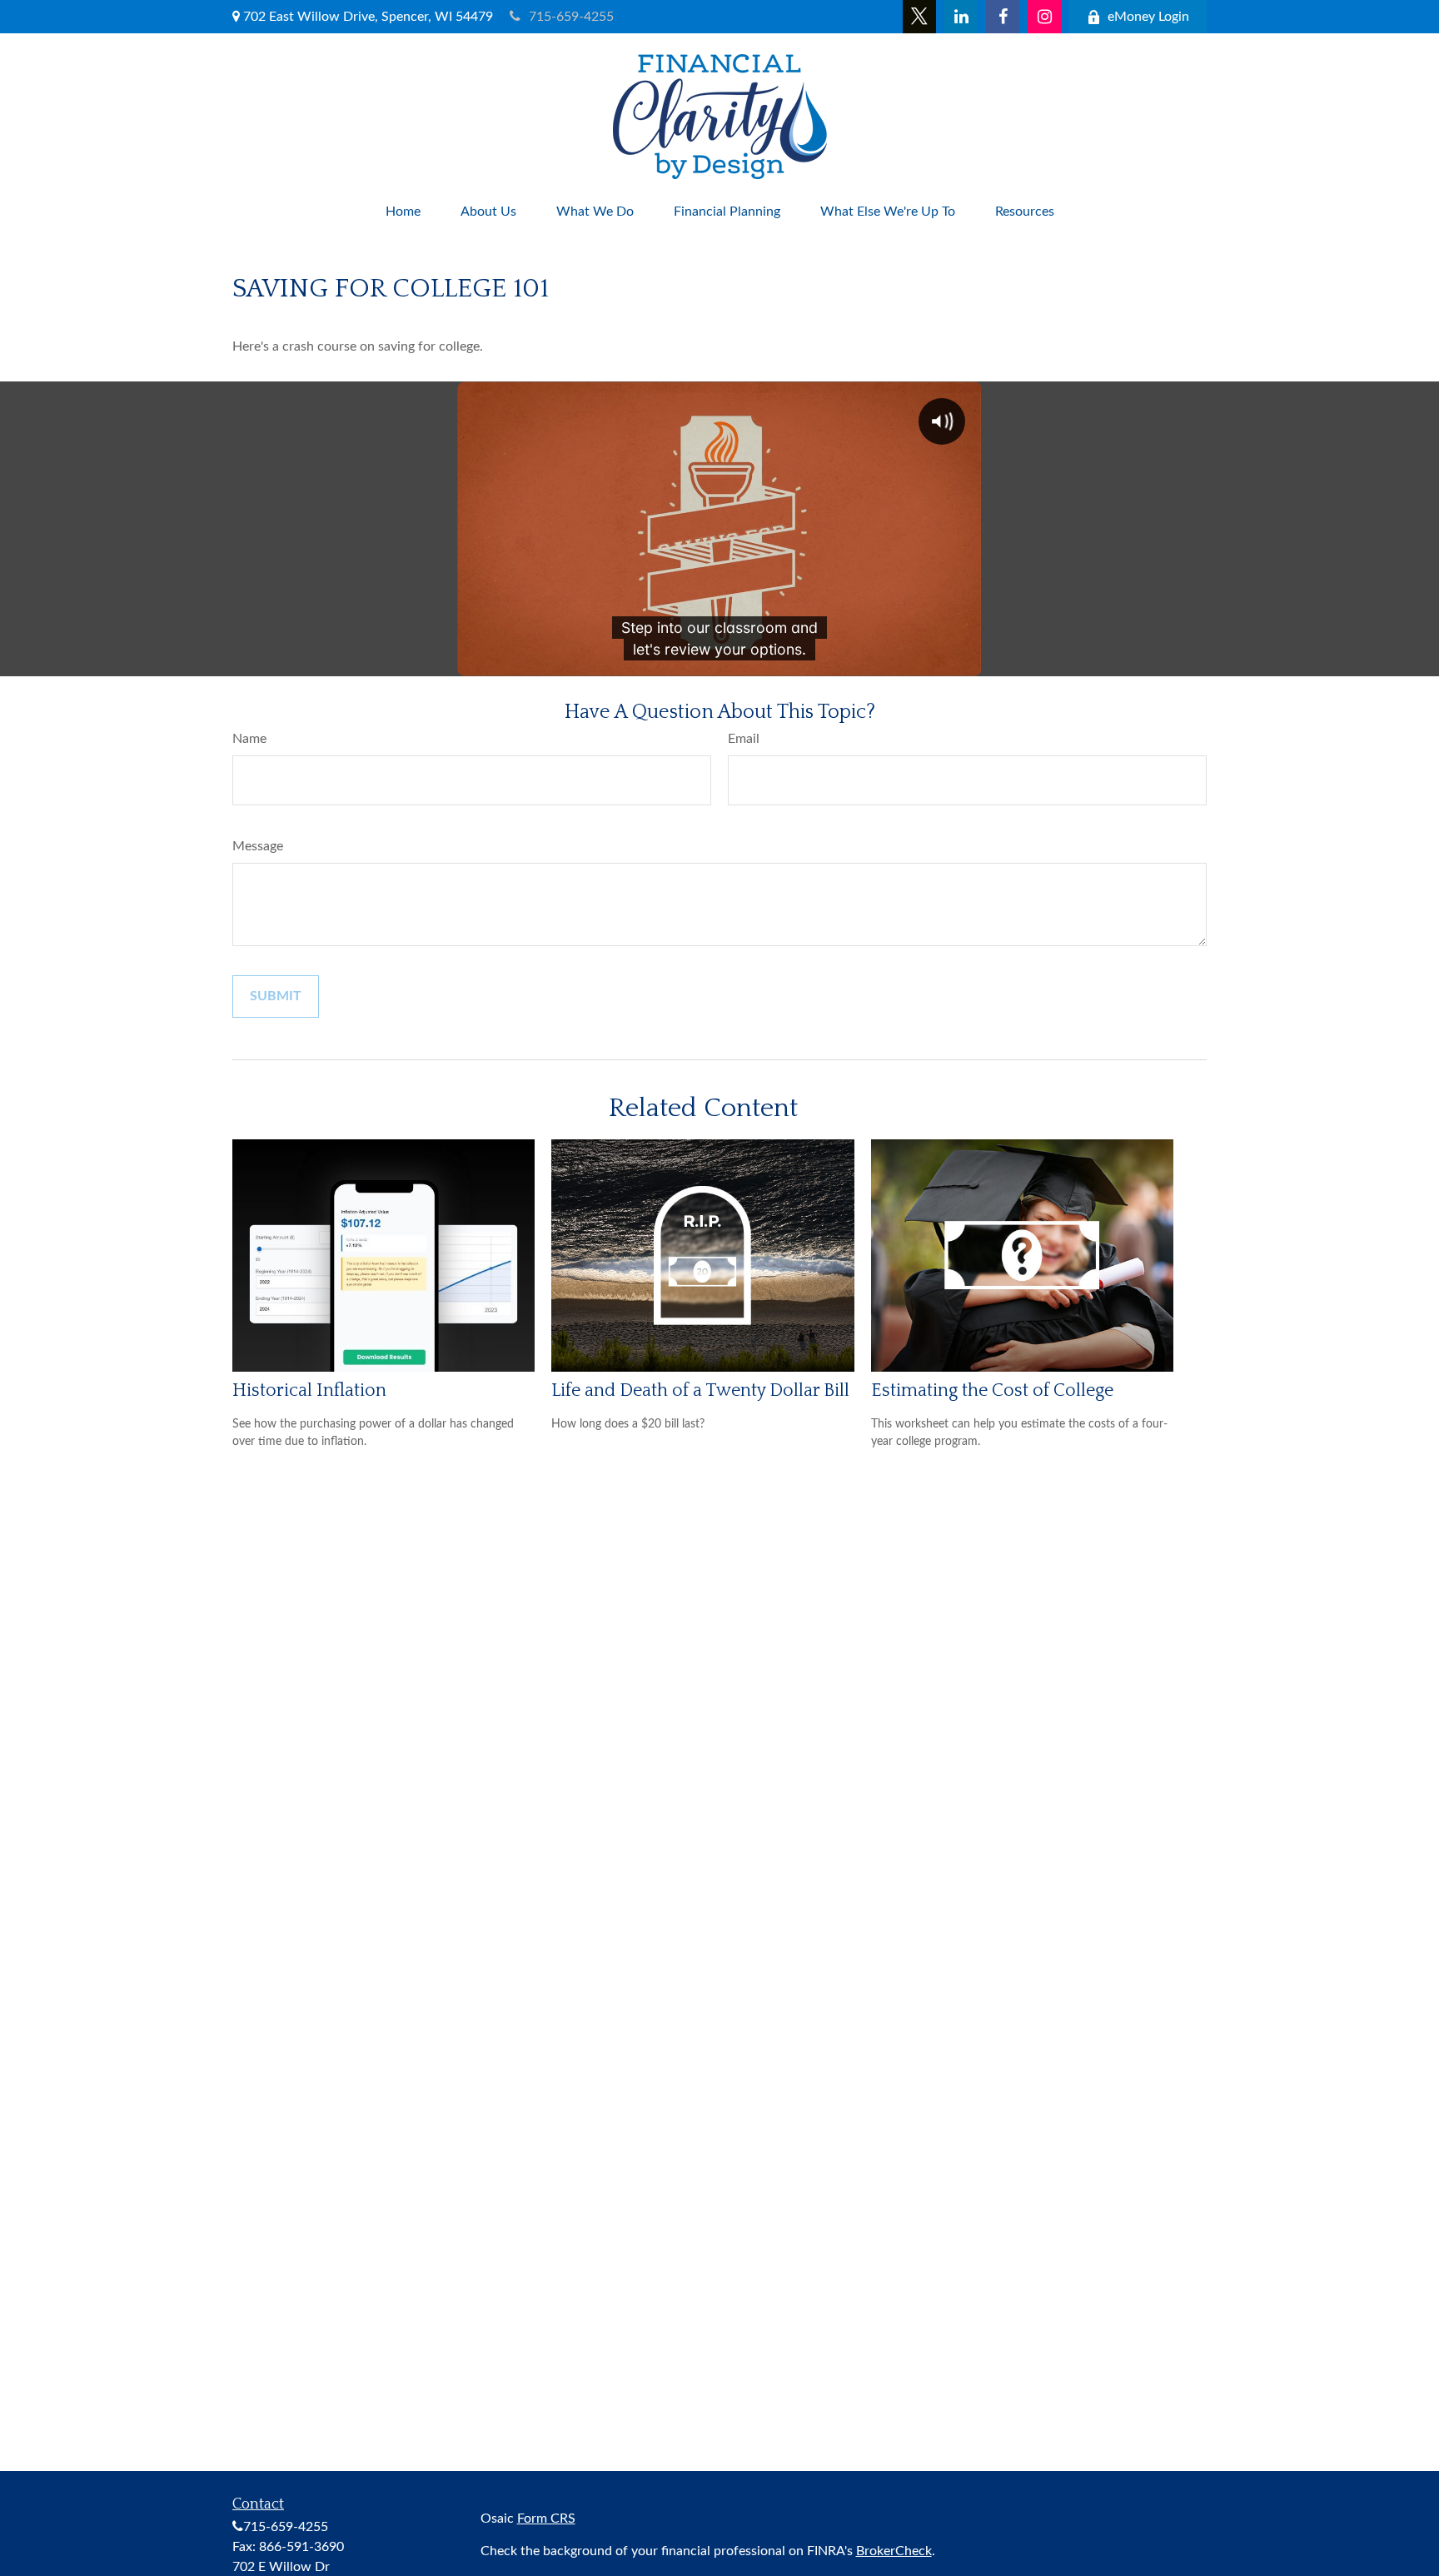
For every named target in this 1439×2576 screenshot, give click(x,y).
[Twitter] (919, 17)
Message (258, 846)
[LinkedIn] (961, 17)
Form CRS (546, 2519)
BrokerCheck (894, 2551)
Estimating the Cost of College (992, 1390)
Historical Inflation (309, 1390)
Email (744, 739)
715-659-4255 (571, 17)
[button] (403, 212)
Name (249, 739)
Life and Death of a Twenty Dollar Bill (700, 1390)
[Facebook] (1003, 17)
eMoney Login (1148, 17)
